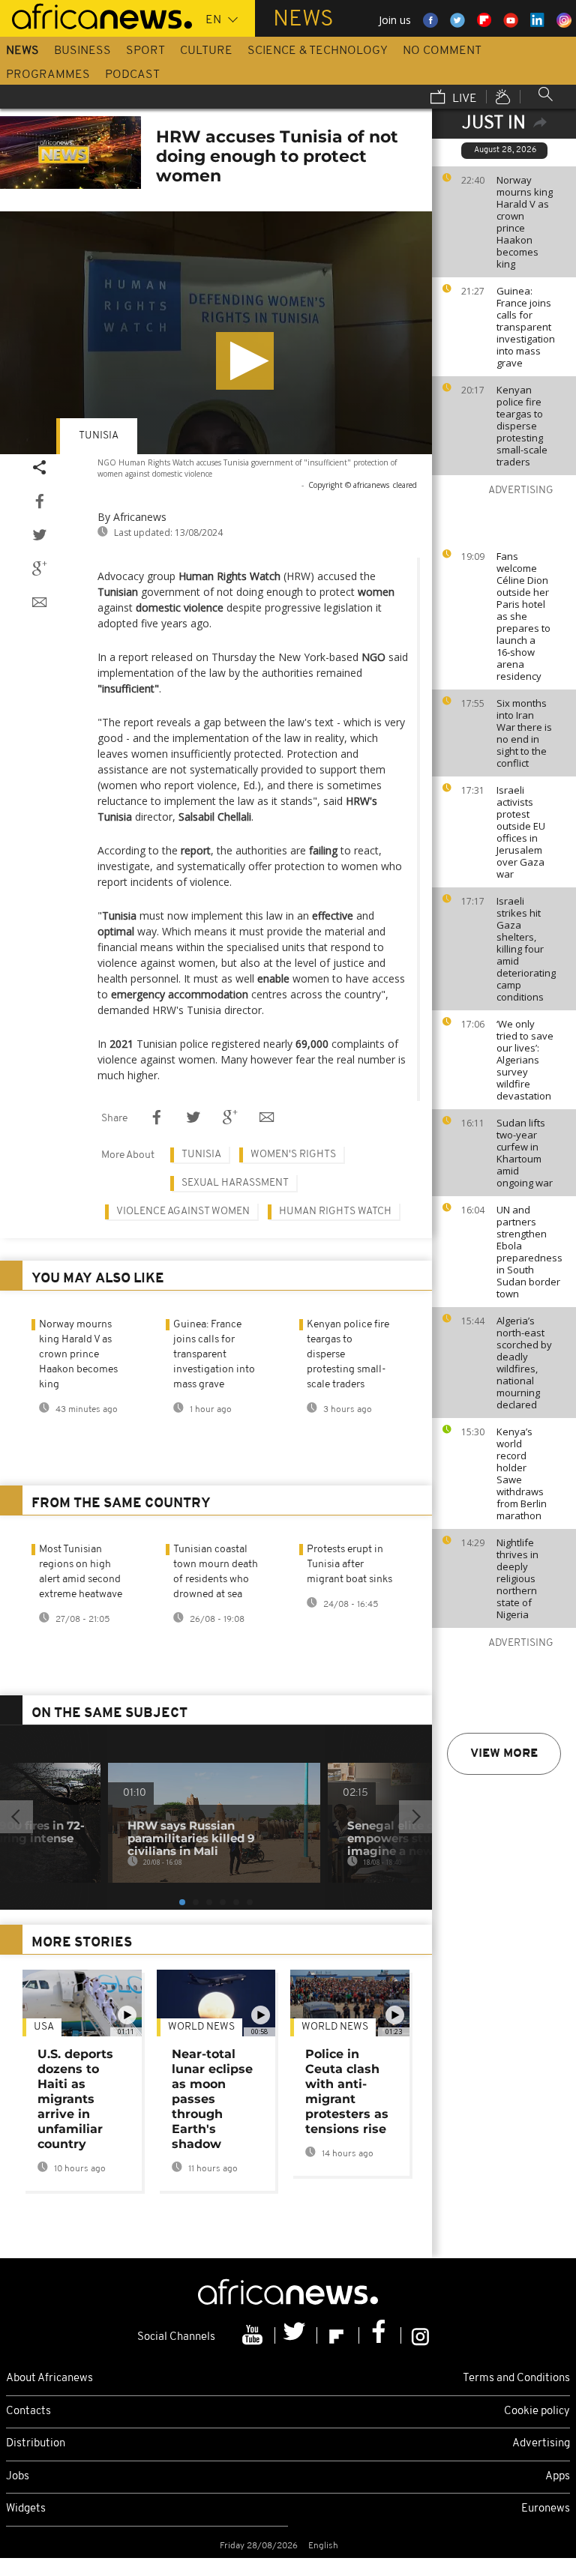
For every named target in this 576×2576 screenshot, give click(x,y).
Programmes (48, 75)
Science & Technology (318, 51)
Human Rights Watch (335, 1212)
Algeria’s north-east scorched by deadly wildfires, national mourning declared (524, 1363)
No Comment (442, 51)
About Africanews (49, 2379)
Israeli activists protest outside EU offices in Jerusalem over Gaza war (521, 832)
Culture (206, 51)
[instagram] (420, 2335)
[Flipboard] (338, 2335)
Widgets (26, 2509)
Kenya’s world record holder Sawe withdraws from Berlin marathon (522, 1473)
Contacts (28, 2411)
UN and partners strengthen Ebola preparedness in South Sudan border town (529, 1252)
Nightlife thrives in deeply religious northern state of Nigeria (517, 1578)
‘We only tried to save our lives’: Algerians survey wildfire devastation (525, 1060)
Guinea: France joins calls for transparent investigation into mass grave (526, 327)
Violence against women (183, 1212)
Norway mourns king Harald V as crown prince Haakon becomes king (525, 222)
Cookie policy (537, 2411)
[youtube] (254, 2335)
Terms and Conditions (516, 2379)
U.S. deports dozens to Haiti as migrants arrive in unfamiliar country (75, 2099)
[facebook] (380, 2335)
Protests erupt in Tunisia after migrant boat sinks (349, 1565)
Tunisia (99, 436)
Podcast (132, 75)
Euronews (546, 2509)
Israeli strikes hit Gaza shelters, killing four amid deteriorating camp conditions (526, 949)
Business (82, 51)
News (22, 51)
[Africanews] (96, 15)
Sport (145, 51)
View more (504, 1754)
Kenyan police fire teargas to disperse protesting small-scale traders (522, 426)
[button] (245, 361)
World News (201, 2027)
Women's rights (293, 1155)
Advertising (541, 2444)
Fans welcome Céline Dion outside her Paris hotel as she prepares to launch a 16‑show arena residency (523, 616)
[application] (216, 333)
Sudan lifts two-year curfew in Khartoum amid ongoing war (525, 1153)
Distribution (36, 2444)
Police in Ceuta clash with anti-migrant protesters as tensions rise (347, 2091)
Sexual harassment (235, 1183)
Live (463, 99)
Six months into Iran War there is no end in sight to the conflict (524, 733)
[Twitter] (296, 2335)
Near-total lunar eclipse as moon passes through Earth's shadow (212, 2099)
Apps (558, 2477)
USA (44, 2027)
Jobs (18, 2477)
